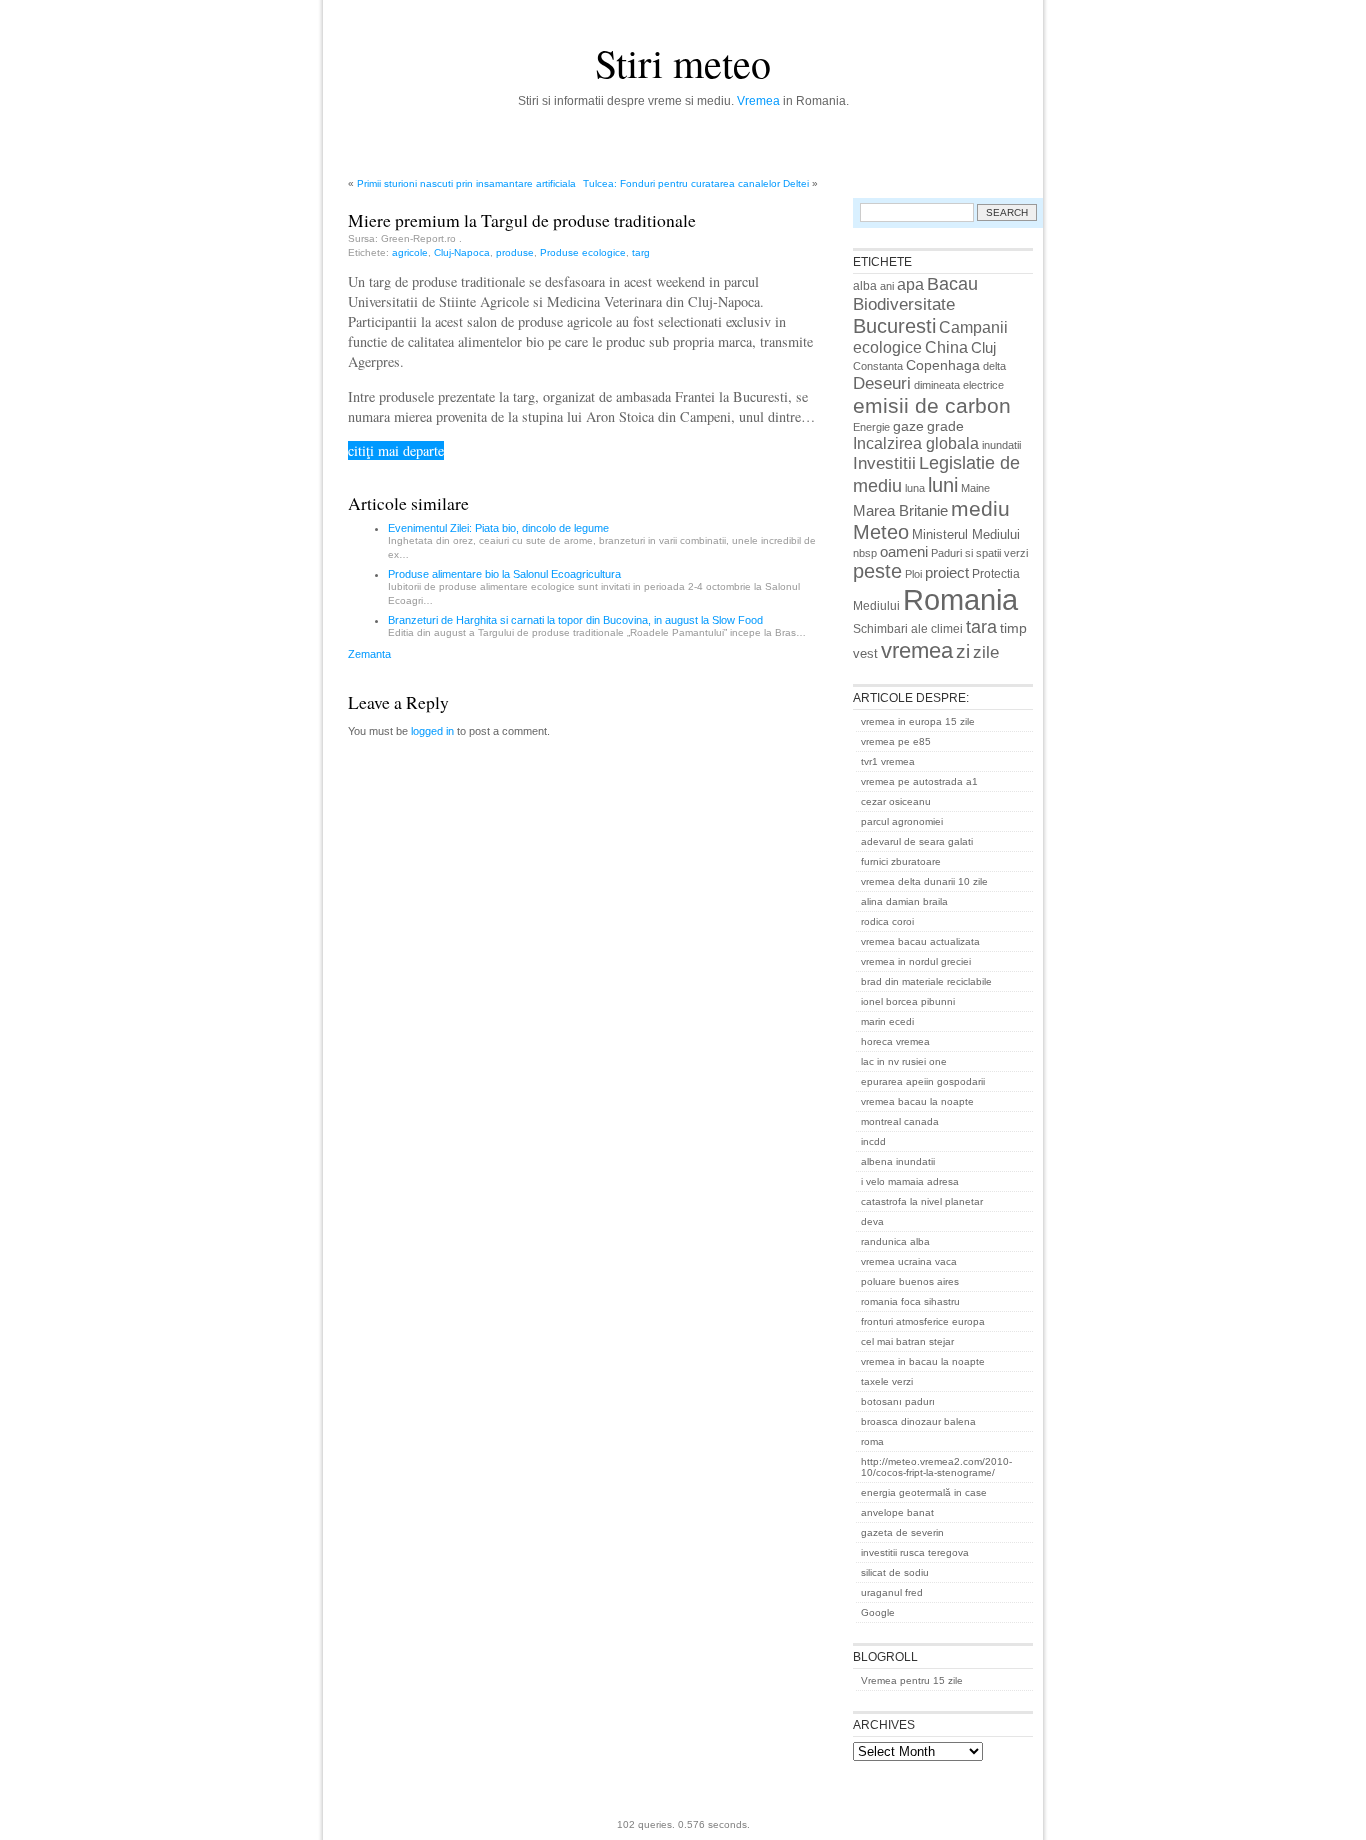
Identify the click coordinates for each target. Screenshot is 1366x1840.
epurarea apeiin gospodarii (923, 1081)
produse (515, 252)
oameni (904, 552)
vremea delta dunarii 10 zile (924, 881)
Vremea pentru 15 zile (912, 1680)
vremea (917, 650)
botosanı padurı (898, 1401)
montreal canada (900, 1121)
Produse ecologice (583, 252)
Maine (975, 488)
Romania (960, 599)
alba (865, 286)
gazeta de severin (902, 1532)
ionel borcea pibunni (908, 1001)
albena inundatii (898, 1161)
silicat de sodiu (895, 1572)
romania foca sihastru (910, 1301)
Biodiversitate (904, 304)
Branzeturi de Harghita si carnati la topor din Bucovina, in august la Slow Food (575, 620)
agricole (410, 252)
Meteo (881, 532)
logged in (432, 731)
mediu (980, 508)
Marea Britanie (900, 510)
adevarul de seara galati (917, 841)
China (946, 347)
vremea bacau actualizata (920, 941)
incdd (873, 1141)
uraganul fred (892, 1592)
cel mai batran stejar (907, 1341)
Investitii (884, 463)
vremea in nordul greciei (916, 961)
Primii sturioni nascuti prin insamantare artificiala (466, 183)
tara (981, 627)
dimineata (937, 385)
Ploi (913, 574)
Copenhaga (943, 365)
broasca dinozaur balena (918, 1421)
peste (877, 571)
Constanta (878, 366)
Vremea (758, 101)
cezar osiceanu (896, 801)
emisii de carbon (932, 405)
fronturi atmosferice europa (923, 1321)
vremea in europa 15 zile (918, 721)
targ (641, 252)
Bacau (952, 284)
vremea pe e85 (896, 741)
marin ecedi (887, 1021)
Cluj (983, 348)
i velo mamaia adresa (910, 1181)
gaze (908, 426)
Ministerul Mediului (966, 534)
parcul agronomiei (902, 821)
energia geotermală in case (924, 1492)
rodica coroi (887, 921)
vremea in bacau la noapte (923, 1361)
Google (878, 1612)
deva (872, 1221)
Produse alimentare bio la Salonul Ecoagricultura (504, 574)
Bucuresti (894, 326)
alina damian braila (904, 901)
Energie (871, 427)
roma (872, 1441)
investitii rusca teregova (915, 1552)
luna (915, 488)
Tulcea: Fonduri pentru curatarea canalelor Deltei (696, 183)
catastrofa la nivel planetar (922, 1201)
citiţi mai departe (396, 450)
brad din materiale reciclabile (926, 981)
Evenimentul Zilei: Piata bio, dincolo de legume (498, 528)
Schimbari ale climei (908, 629)
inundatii (1001, 445)
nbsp (865, 553)
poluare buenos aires (910, 1281)
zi (963, 651)
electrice (983, 385)
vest (865, 653)
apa (910, 284)
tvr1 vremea (888, 761)
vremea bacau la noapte (917, 1101)
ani (887, 286)
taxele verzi (887, 1381)
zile (986, 652)
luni (943, 485)
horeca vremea (895, 1041)
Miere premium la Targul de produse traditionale (522, 220)
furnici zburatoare (901, 861)
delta (994, 366)
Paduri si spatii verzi (979, 553)
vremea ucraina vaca (909, 1261)
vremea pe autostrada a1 (919, 781)
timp (1013, 628)
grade (945, 426)
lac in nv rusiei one (904, 1061)
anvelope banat (897, 1512)
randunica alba (895, 1241)
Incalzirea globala (916, 443)
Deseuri (882, 383)
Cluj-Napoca (462, 252)
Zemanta (369, 654)
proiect (947, 573)
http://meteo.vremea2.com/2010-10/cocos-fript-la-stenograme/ (936, 1467)
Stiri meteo (683, 62)
